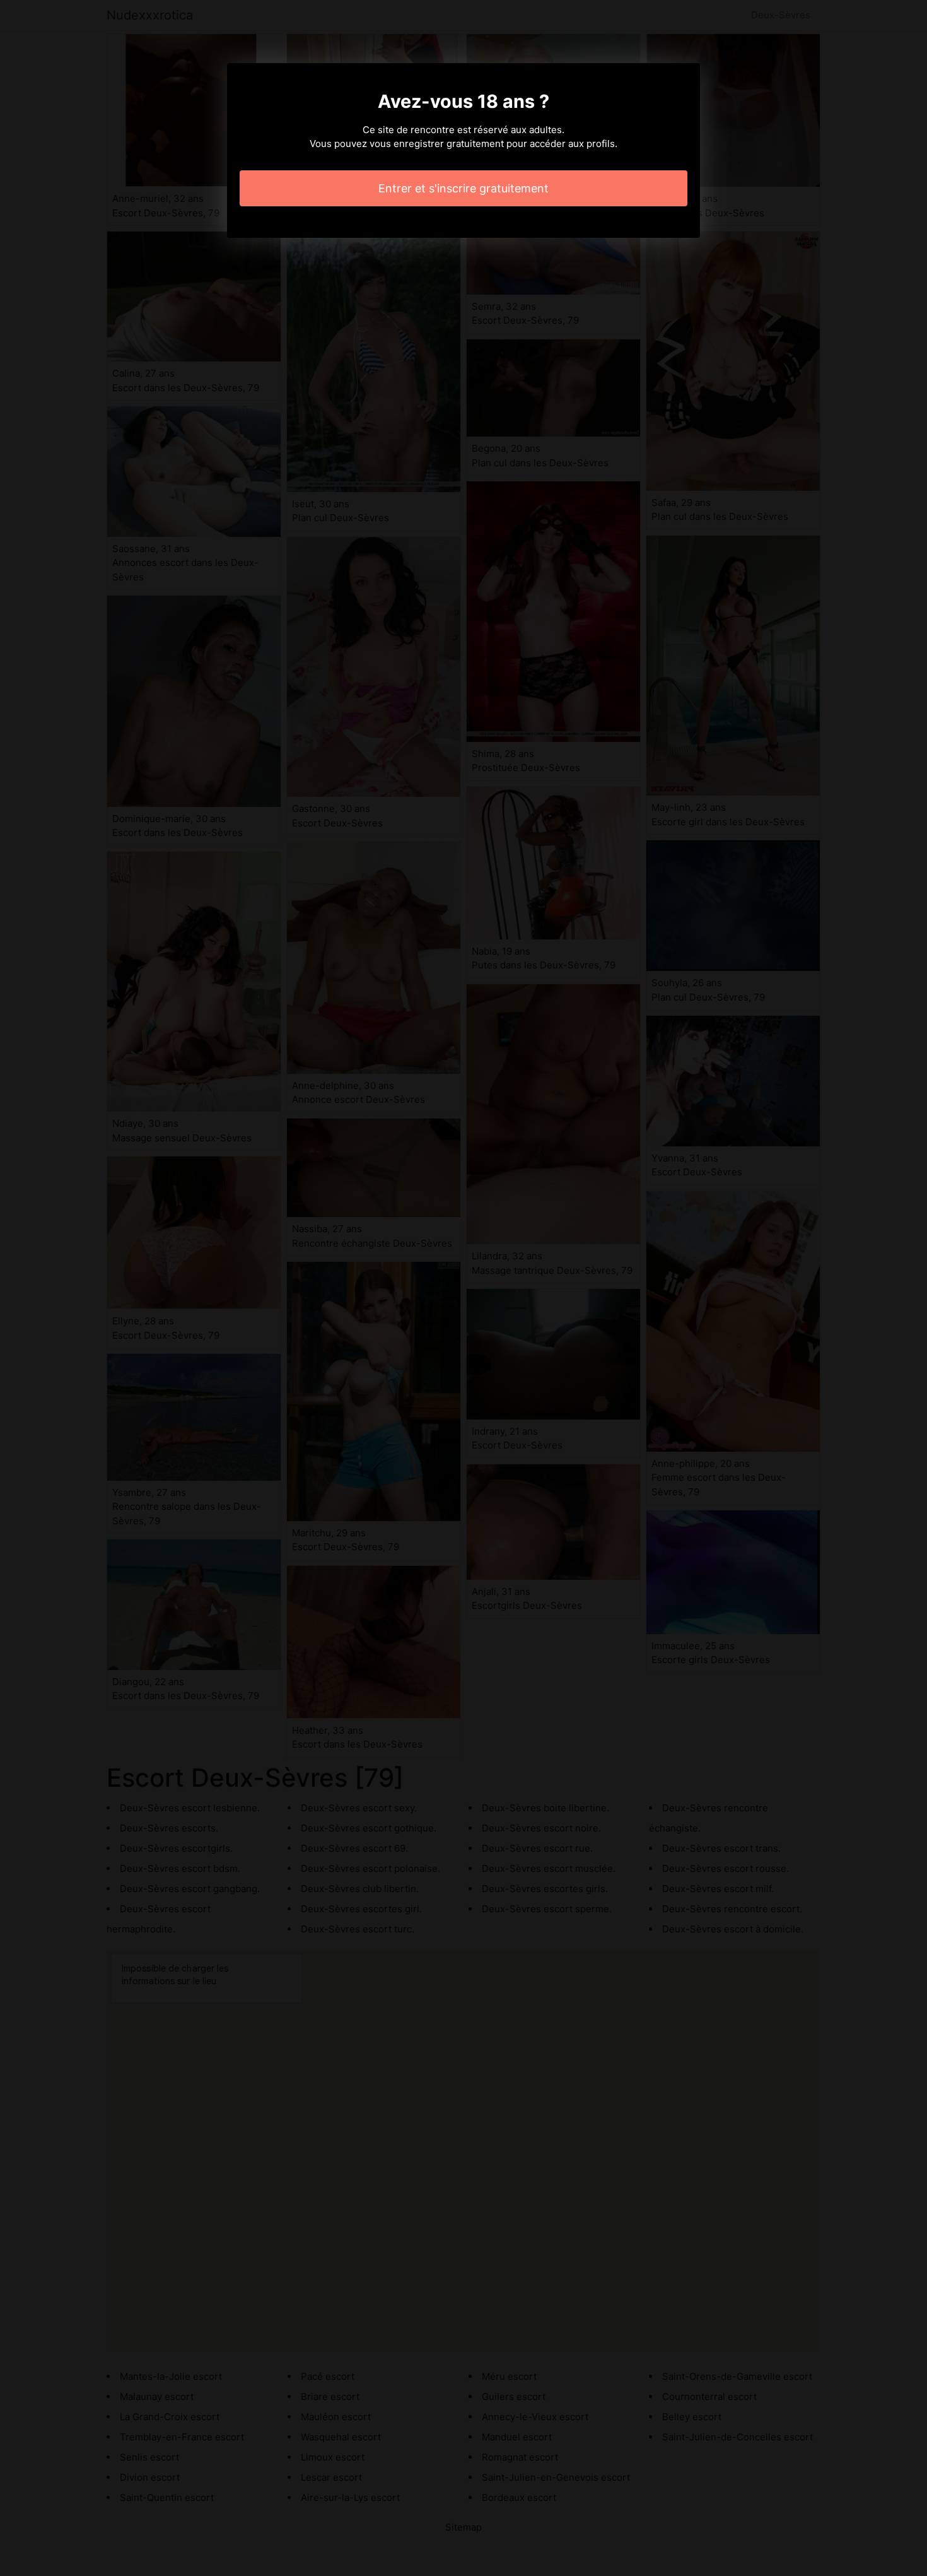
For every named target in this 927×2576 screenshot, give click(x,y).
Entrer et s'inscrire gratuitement (463, 188)
